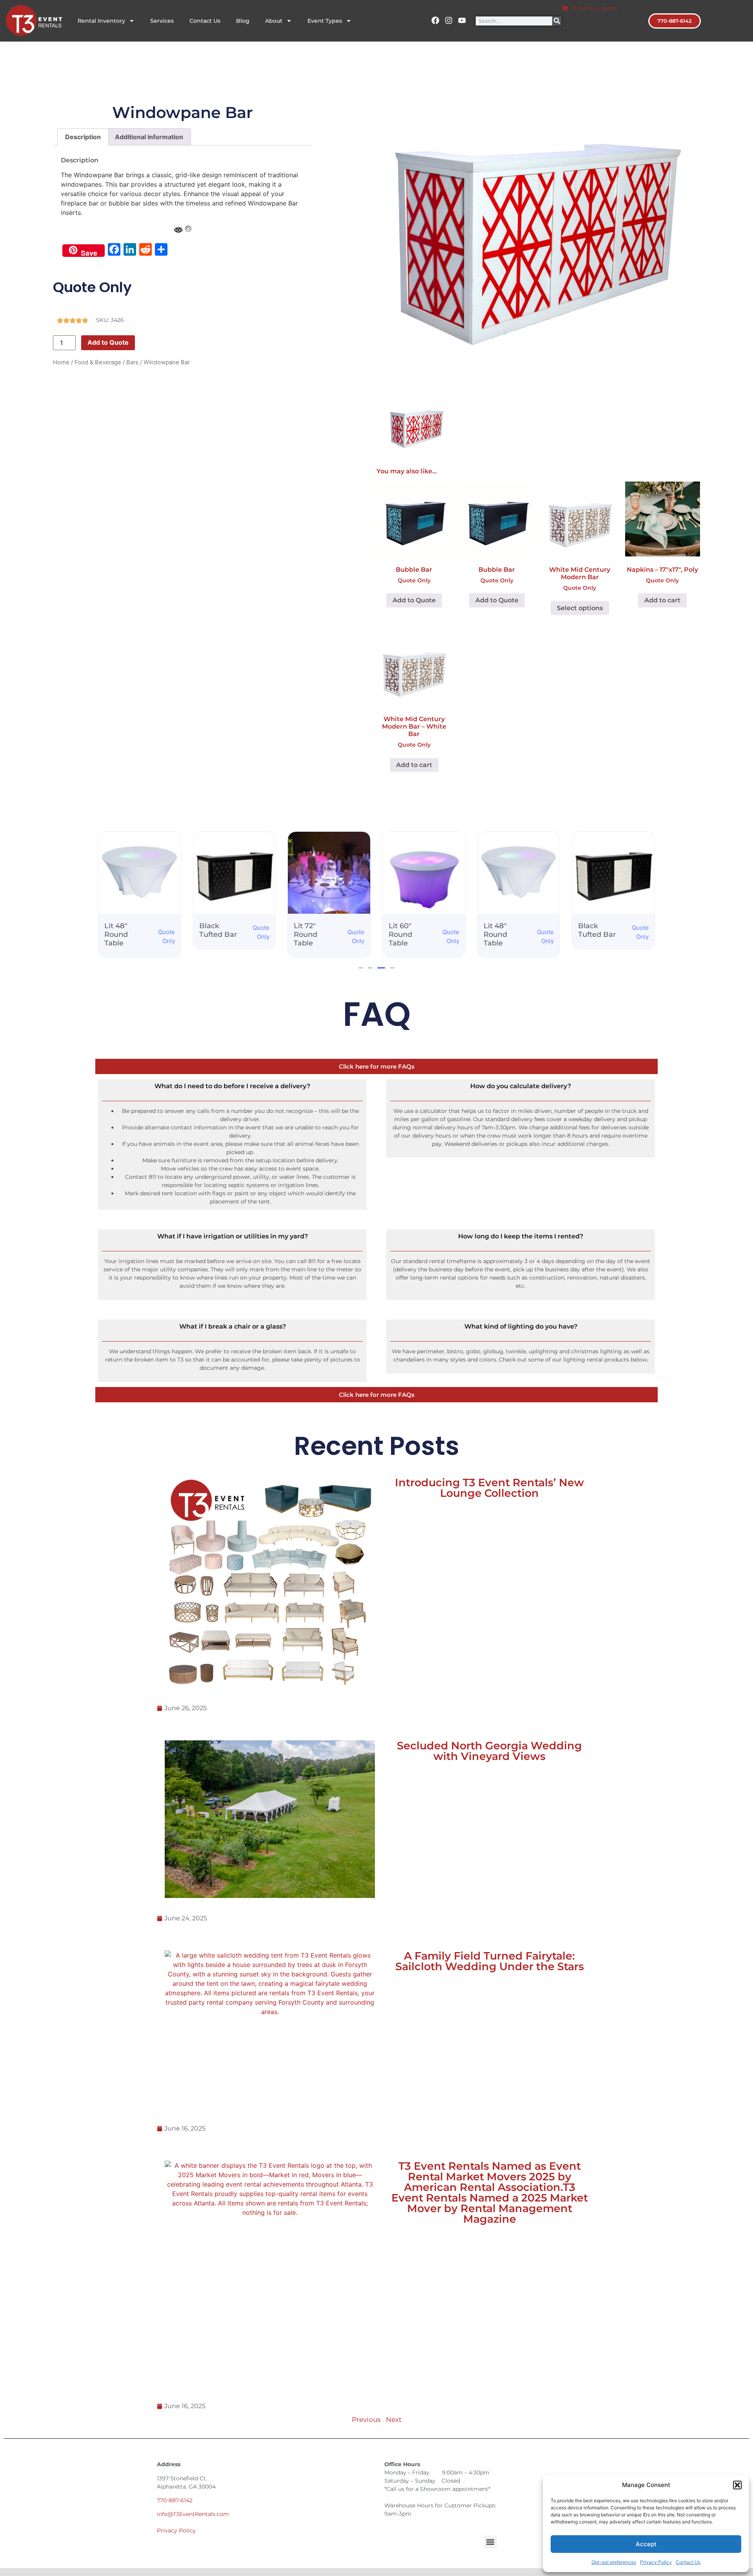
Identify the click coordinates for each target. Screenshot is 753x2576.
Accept (646, 2544)
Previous (366, 2420)
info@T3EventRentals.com (193, 2514)
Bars (132, 362)
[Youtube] (462, 20)
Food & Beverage (98, 362)
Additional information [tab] (149, 137)
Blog (243, 21)
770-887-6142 (175, 2500)
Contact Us (688, 2562)
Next (394, 2420)
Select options (580, 608)
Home (61, 362)
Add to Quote (108, 342)
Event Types (325, 21)
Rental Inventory (101, 21)
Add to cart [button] (662, 600)
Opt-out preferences (614, 2562)
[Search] (557, 21)
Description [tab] (83, 137)
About (274, 21)
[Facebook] (435, 20)
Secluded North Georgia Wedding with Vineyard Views (489, 1751)
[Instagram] (449, 20)
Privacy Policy (656, 2562)
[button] (737, 2485)
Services (162, 21)
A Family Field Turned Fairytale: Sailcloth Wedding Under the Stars (490, 1961)
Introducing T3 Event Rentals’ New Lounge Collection (489, 1488)
